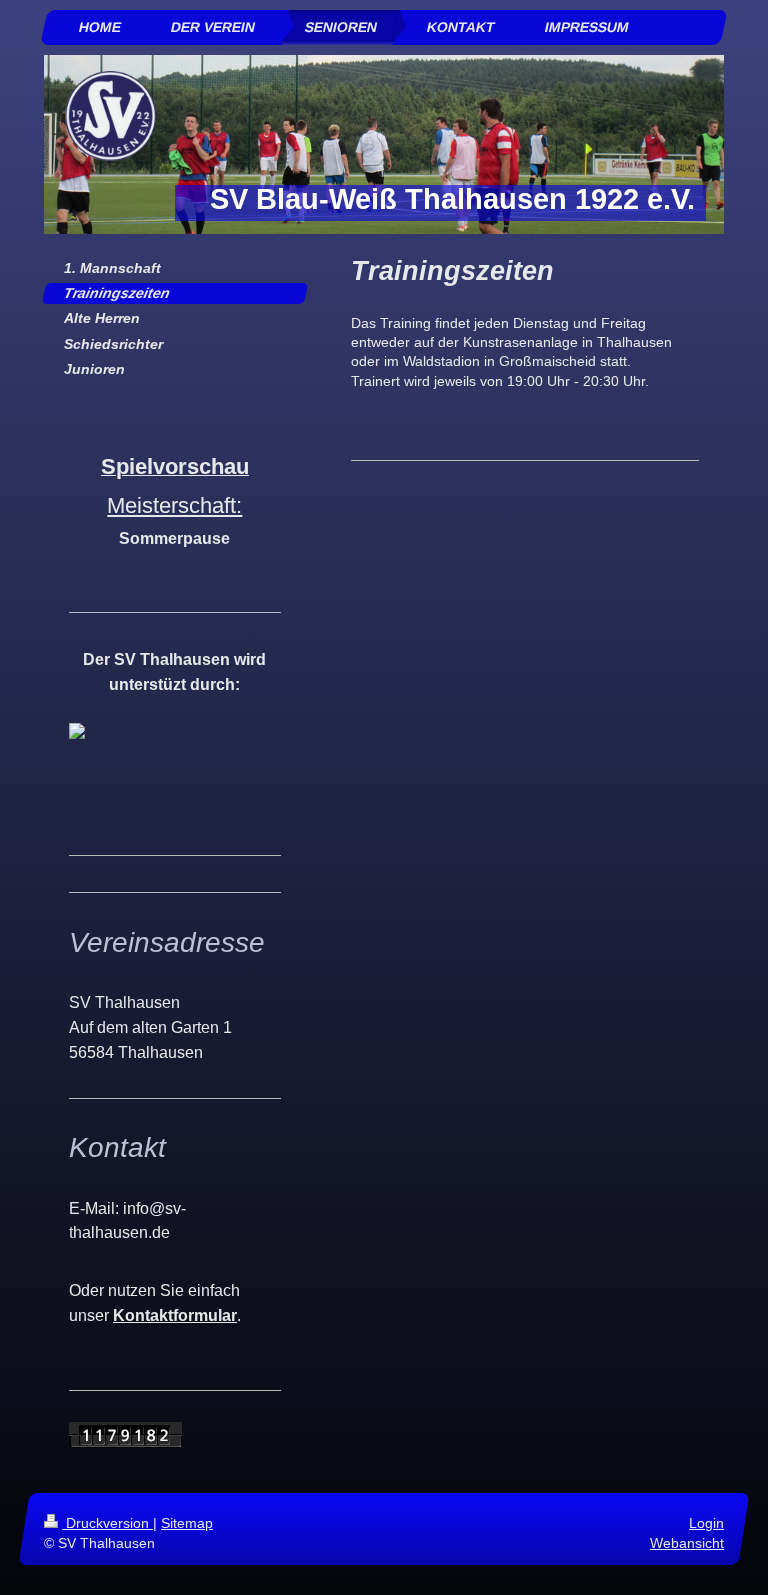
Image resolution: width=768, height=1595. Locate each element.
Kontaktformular (175, 1315)
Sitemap (187, 1523)
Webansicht (687, 1543)
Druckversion (107, 1523)
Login (706, 1523)
